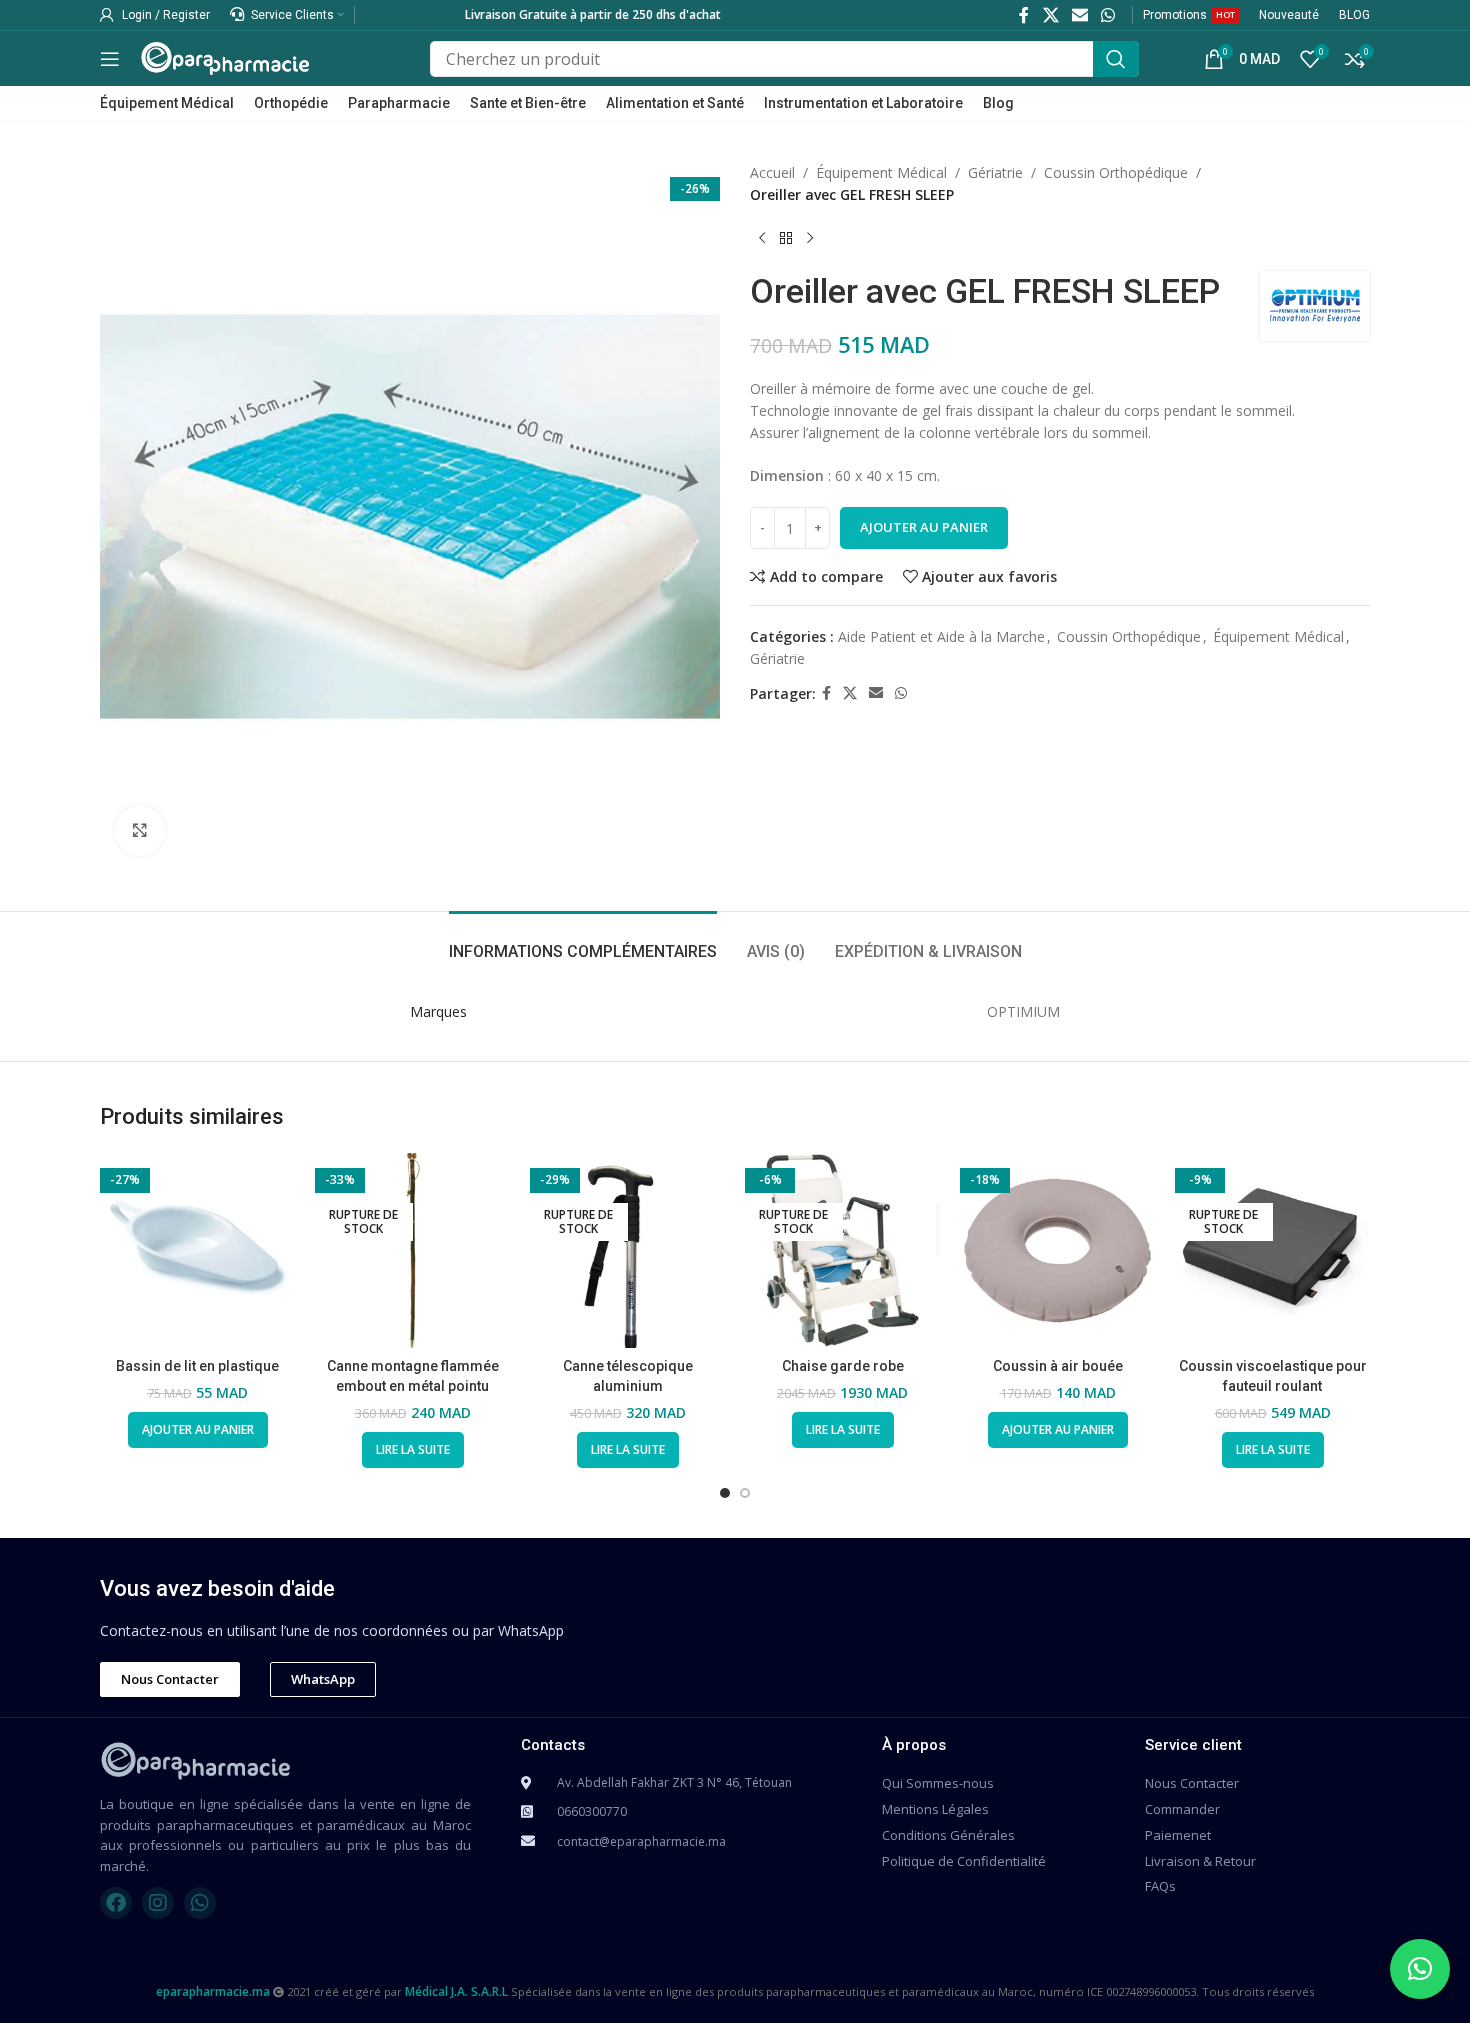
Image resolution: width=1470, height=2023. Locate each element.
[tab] (583, 941)
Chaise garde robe (843, 1366)
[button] (1420, 1969)
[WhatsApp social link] (1108, 15)
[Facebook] (116, 1903)
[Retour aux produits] (786, 239)
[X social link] (1050, 15)
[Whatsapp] (200, 1903)
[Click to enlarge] (140, 830)
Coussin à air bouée (1058, 1366)
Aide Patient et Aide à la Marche (941, 636)
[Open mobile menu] (110, 59)
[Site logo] (225, 56)
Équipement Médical (881, 172)
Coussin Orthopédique (1116, 172)
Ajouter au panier (924, 527)
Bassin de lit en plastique (197, 1366)
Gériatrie (995, 172)
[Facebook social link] (1024, 15)
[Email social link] (1079, 15)
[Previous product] (762, 239)
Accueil (772, 172)
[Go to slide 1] (725, 1493)
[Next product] (810, 239)
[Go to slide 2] (745, 1493)
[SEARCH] (1116, 59)
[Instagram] (158, 1903)
